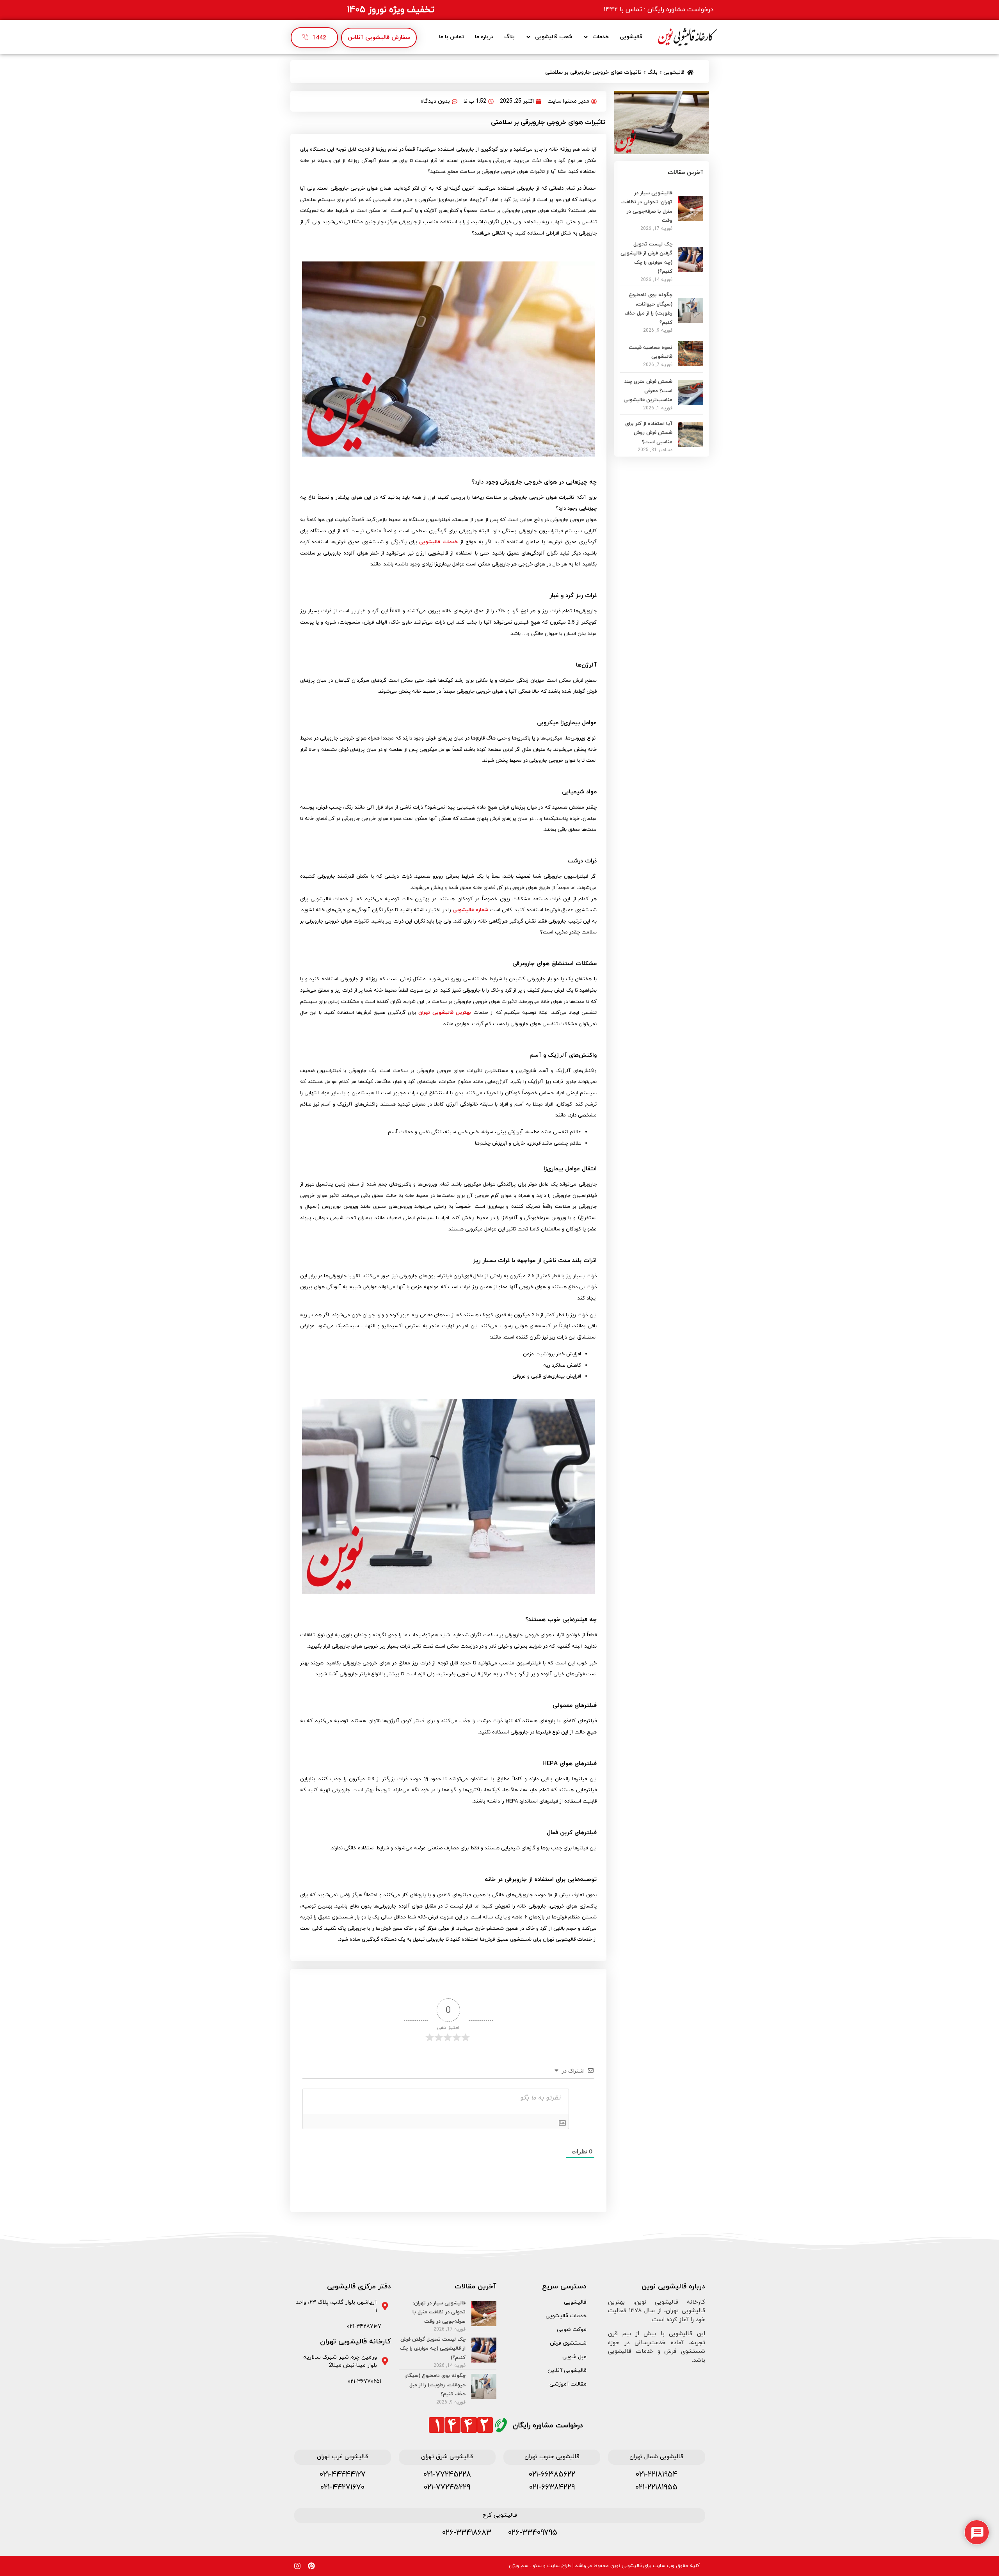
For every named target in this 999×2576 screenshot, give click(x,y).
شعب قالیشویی (554, 37)
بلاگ (509, 37)
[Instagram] (297, 2566)
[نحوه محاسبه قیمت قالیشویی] (691, 364)
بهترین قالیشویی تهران (445, 1013)
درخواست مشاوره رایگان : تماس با (659, 10)
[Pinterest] (311, 2566)
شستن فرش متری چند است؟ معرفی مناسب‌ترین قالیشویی (648, 391)
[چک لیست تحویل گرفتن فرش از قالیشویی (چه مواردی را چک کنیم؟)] (691, 270)
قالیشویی (631, 37)
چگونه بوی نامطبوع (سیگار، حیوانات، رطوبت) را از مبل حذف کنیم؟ (435, 2385)
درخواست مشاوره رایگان (548, 2426)
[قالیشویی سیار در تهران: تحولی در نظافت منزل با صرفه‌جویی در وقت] (691, 219)
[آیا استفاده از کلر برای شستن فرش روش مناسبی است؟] (691, 444)
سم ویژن (519, 2566)
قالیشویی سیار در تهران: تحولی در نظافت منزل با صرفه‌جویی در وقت (439, 2312)
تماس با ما (452, 37)
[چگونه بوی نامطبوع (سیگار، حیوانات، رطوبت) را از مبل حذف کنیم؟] (691, 320)
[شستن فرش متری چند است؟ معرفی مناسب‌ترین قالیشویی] (691, 402)
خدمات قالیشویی (438, 542)
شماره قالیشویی (470, 910)
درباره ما (484, 37)
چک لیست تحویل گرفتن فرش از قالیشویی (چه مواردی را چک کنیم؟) (433, 2349)
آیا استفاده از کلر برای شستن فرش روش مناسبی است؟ (649, 433)
